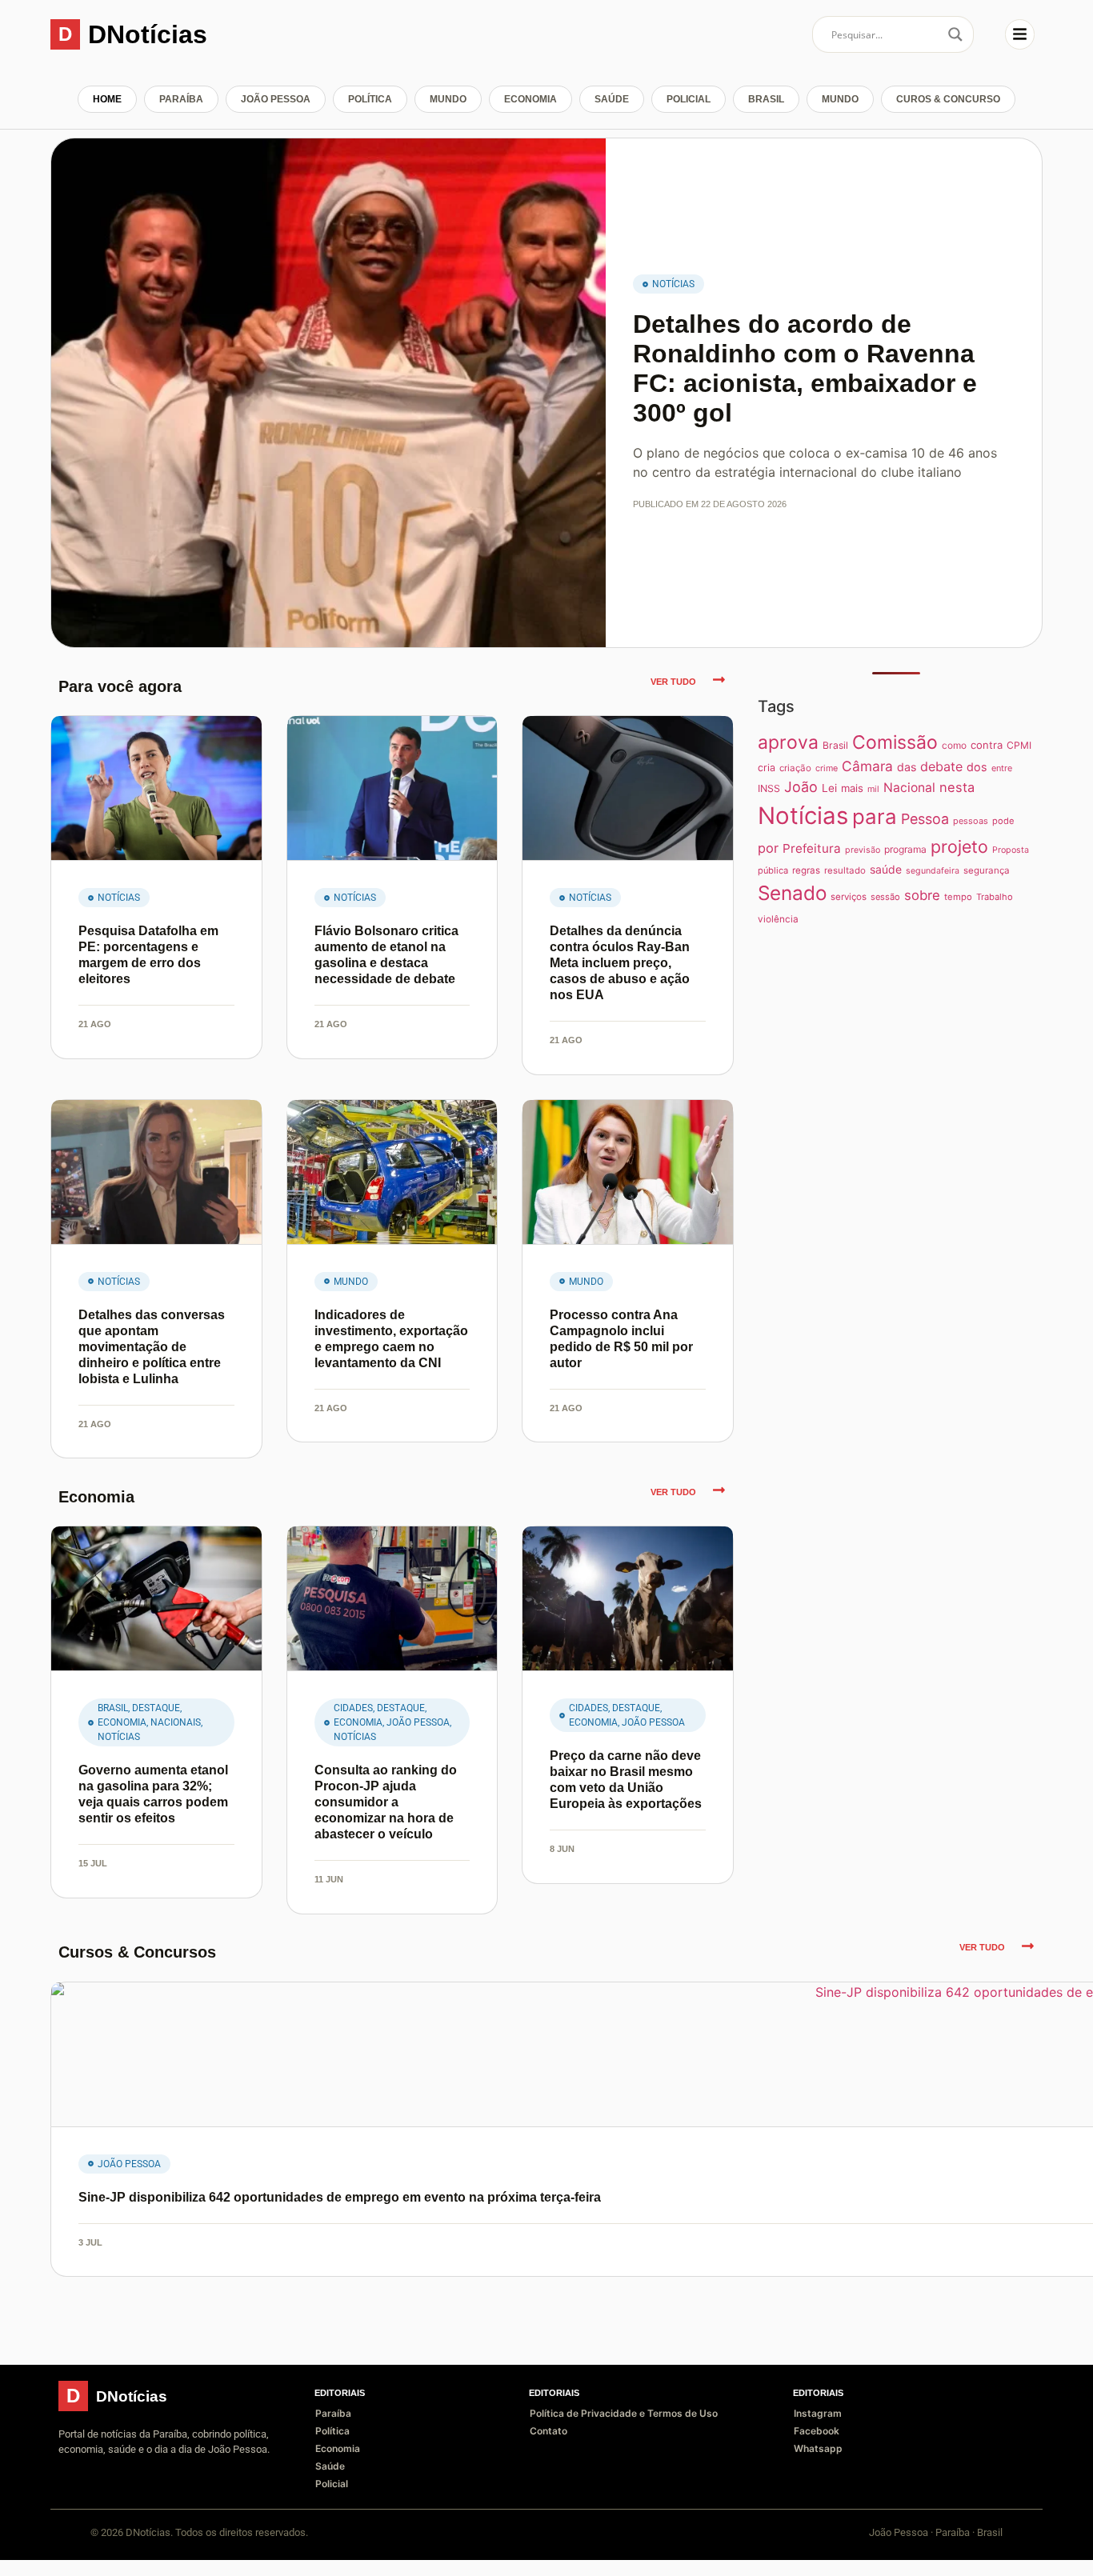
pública (773, 870)
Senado (792, 893)
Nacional (909, 788)
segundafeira (933, 871)
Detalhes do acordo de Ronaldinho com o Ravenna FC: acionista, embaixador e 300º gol (805, 368)
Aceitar (991, 2551)
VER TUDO (673, 682)
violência (778, 919)
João (801, 787)
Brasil (766, 99)
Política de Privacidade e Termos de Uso (624, 2413)
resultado (845, 870)
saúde (886, 869)
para (875, 816)
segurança (987, 870)
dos (977, 767)
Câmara (867, 766)
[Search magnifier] (955, 34)
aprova (788, 742)
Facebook (817, 2431)
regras (806, 870)
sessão (885, 897)
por (768, 848)
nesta (957, 787)
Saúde (612, 99)
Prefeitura (812, 848)
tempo (958, 897)
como (954, 745)
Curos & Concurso (948, 99)
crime (827, 768)
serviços (849, 897)
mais (852, 788)
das (907, 767)
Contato (549, 2431)
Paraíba (181, 99)
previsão (863, 850)
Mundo (448, 99)
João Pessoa (276, 99)
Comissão (895, 742)
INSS (769, 788)
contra (987, 745)
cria (767, 768)
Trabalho (995, 897)
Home (107, 99)
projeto (959, 846)
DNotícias (148, 34)
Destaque (156, 1708)
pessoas (971, 821)
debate (941, 766)
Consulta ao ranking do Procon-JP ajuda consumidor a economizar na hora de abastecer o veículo (386, 1802)
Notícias (673, 284)
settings (171, 2558)
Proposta (1011, 850)
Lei (829, 788)
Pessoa (925, 819)
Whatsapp (818, 2448)
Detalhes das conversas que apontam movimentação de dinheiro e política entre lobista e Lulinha (152, 1347)
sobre (922, 895)
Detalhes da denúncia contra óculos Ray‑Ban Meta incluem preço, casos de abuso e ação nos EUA (620, 963)
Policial (689, 99)
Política (370, 99)
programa (905, 849)
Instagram (818, 2413)
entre (1002, 768)
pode (1003, 821)
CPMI (1019, 745)
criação (795, 768)
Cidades (353, 1708)
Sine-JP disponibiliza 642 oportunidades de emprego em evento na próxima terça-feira (340, 2197)
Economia (530, 99)
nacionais (176, 1722)
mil (873, 789)
